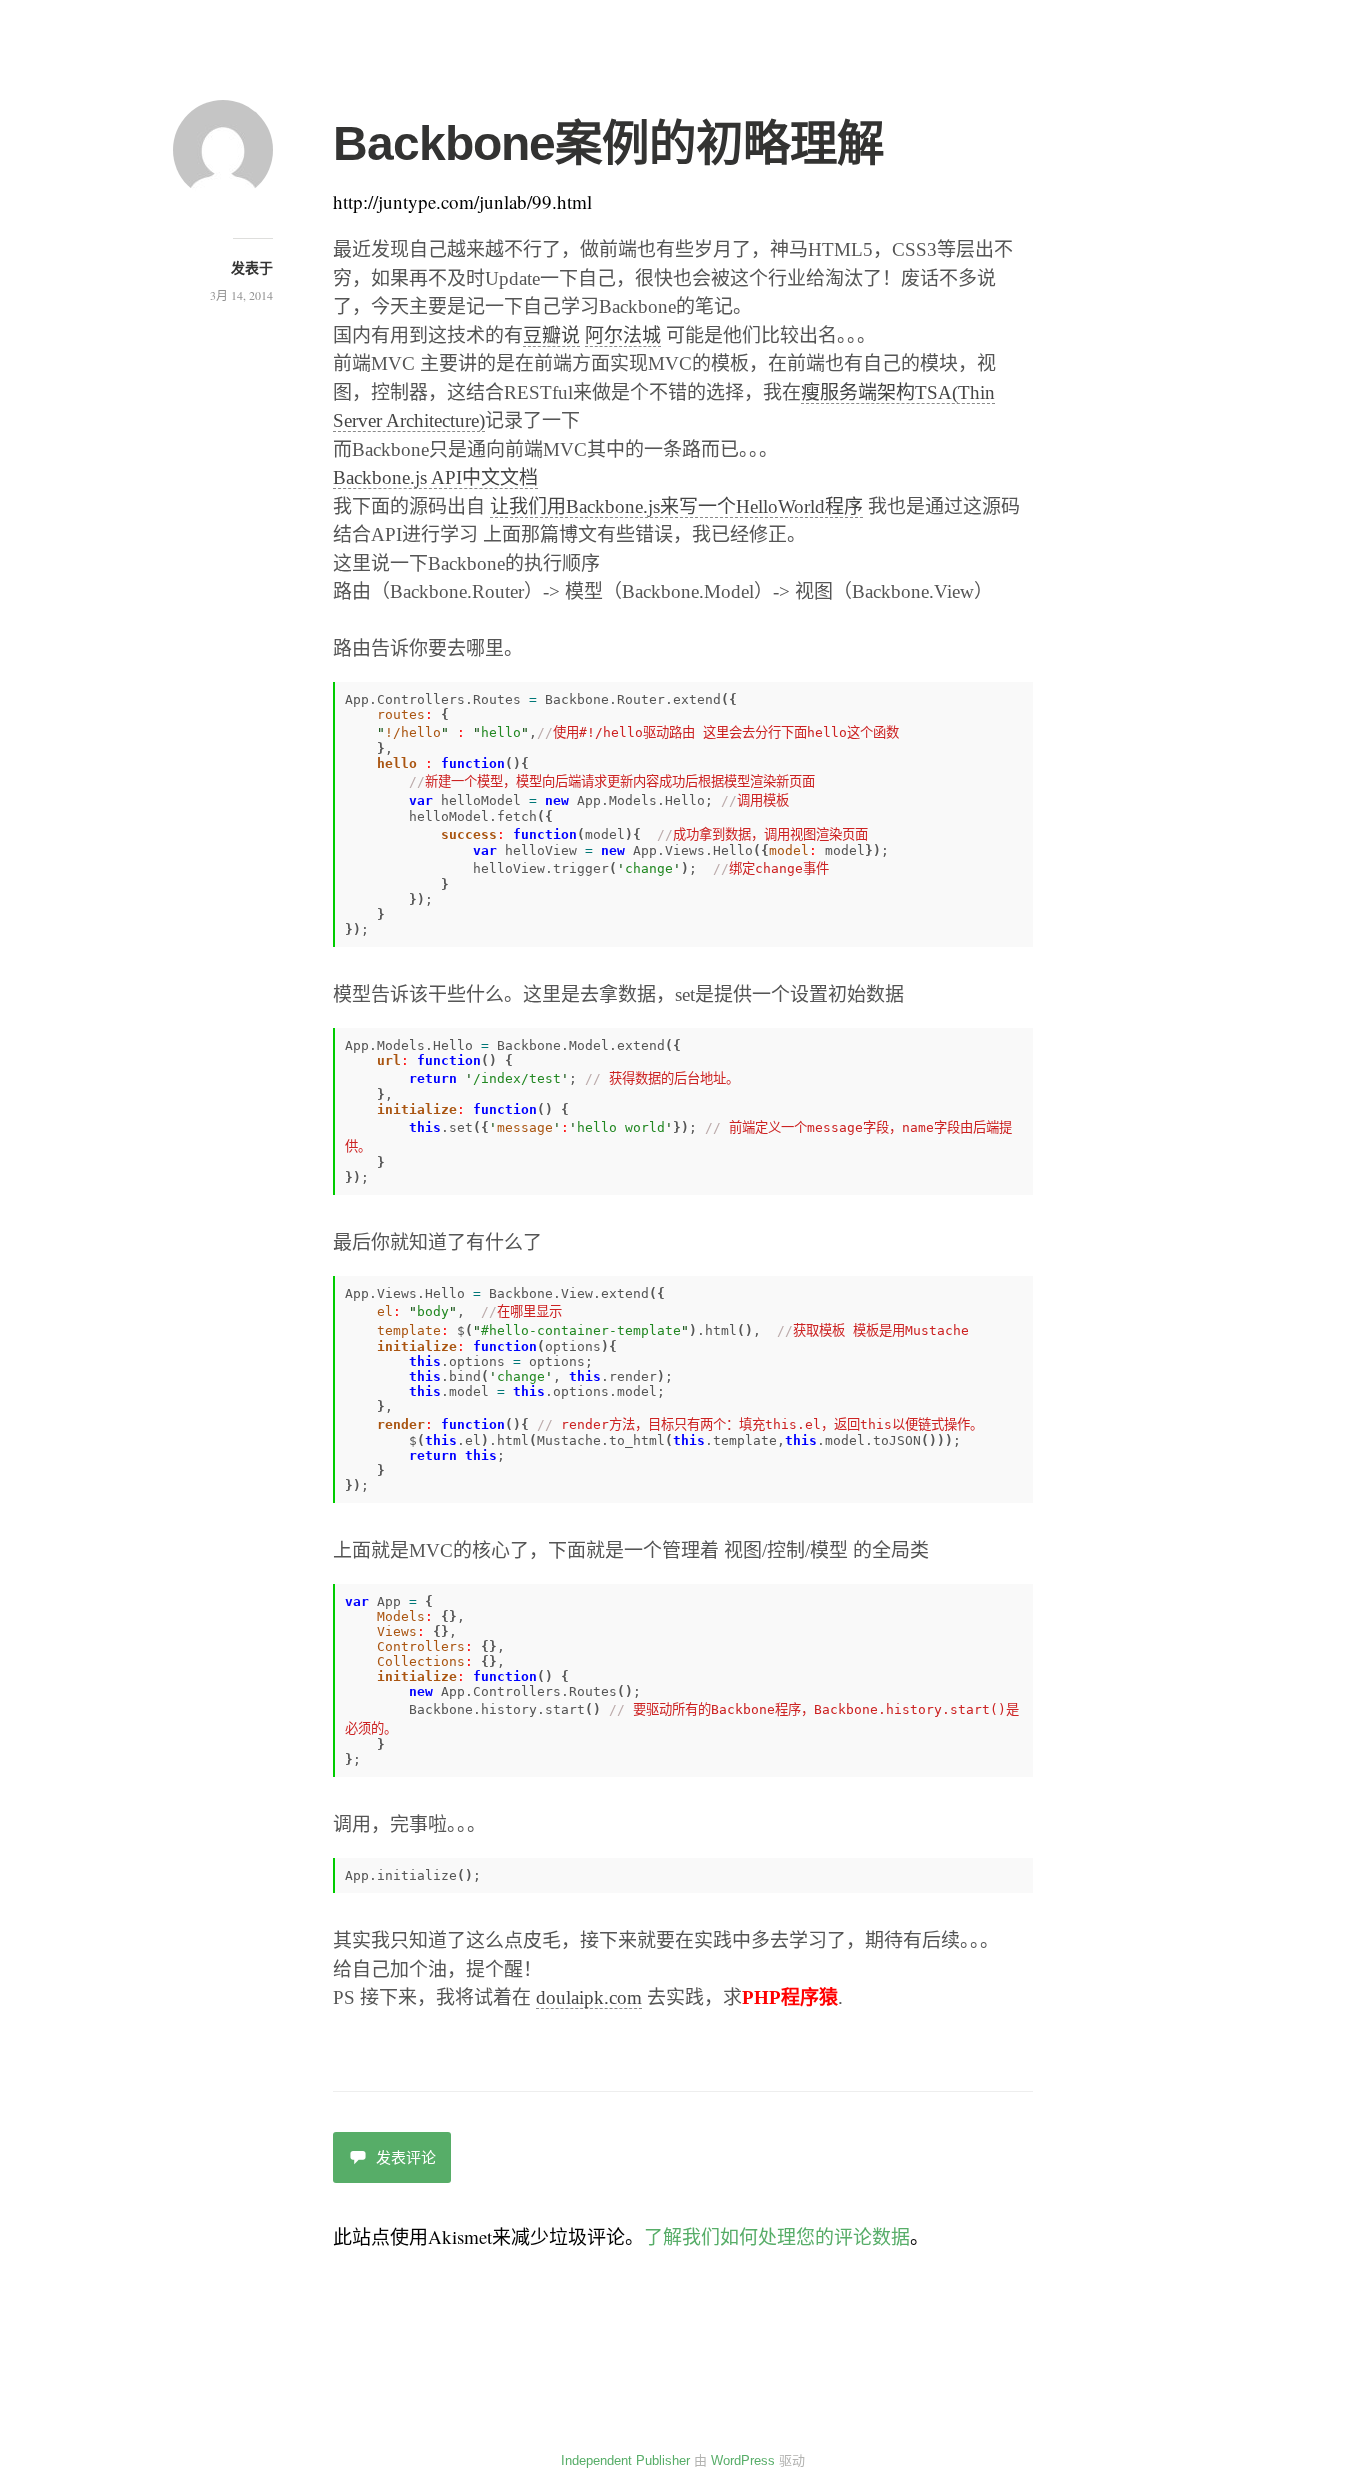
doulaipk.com (589, 1997)
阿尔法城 (623, 335)
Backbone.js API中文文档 (435, 477)
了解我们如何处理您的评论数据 (777, 2236)
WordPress (743, 2460)
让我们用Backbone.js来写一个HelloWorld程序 (676, 506)
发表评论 (406, 2157)
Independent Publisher (625, 2460)
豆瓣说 (551, 335)
